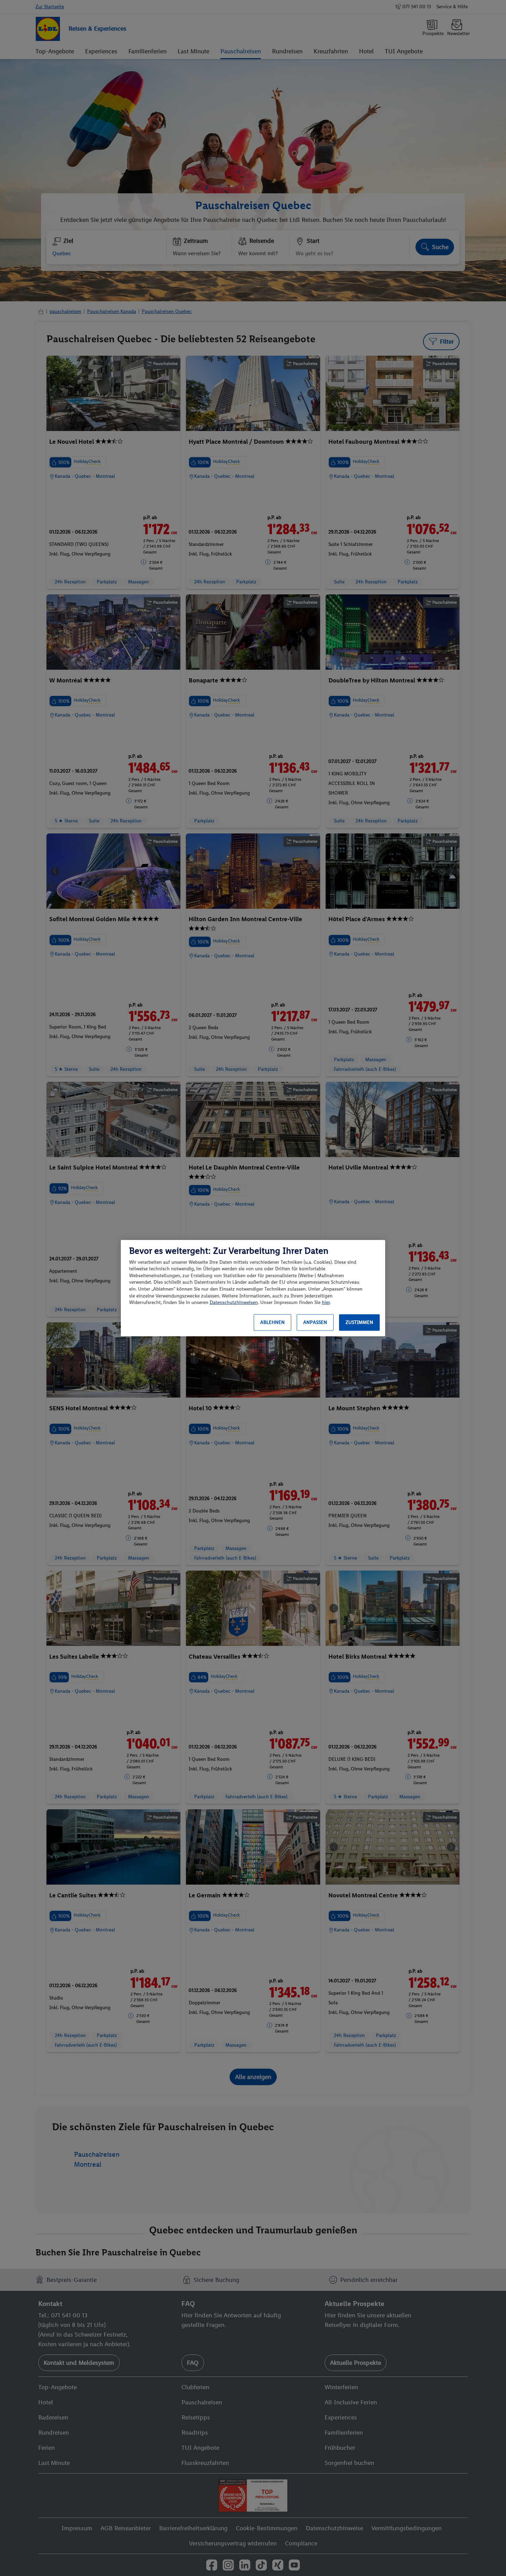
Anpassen (315, 1322)
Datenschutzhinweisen (234, 1302)
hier (326, 1302)
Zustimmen (359, 1322)
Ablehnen (272, 1322)
